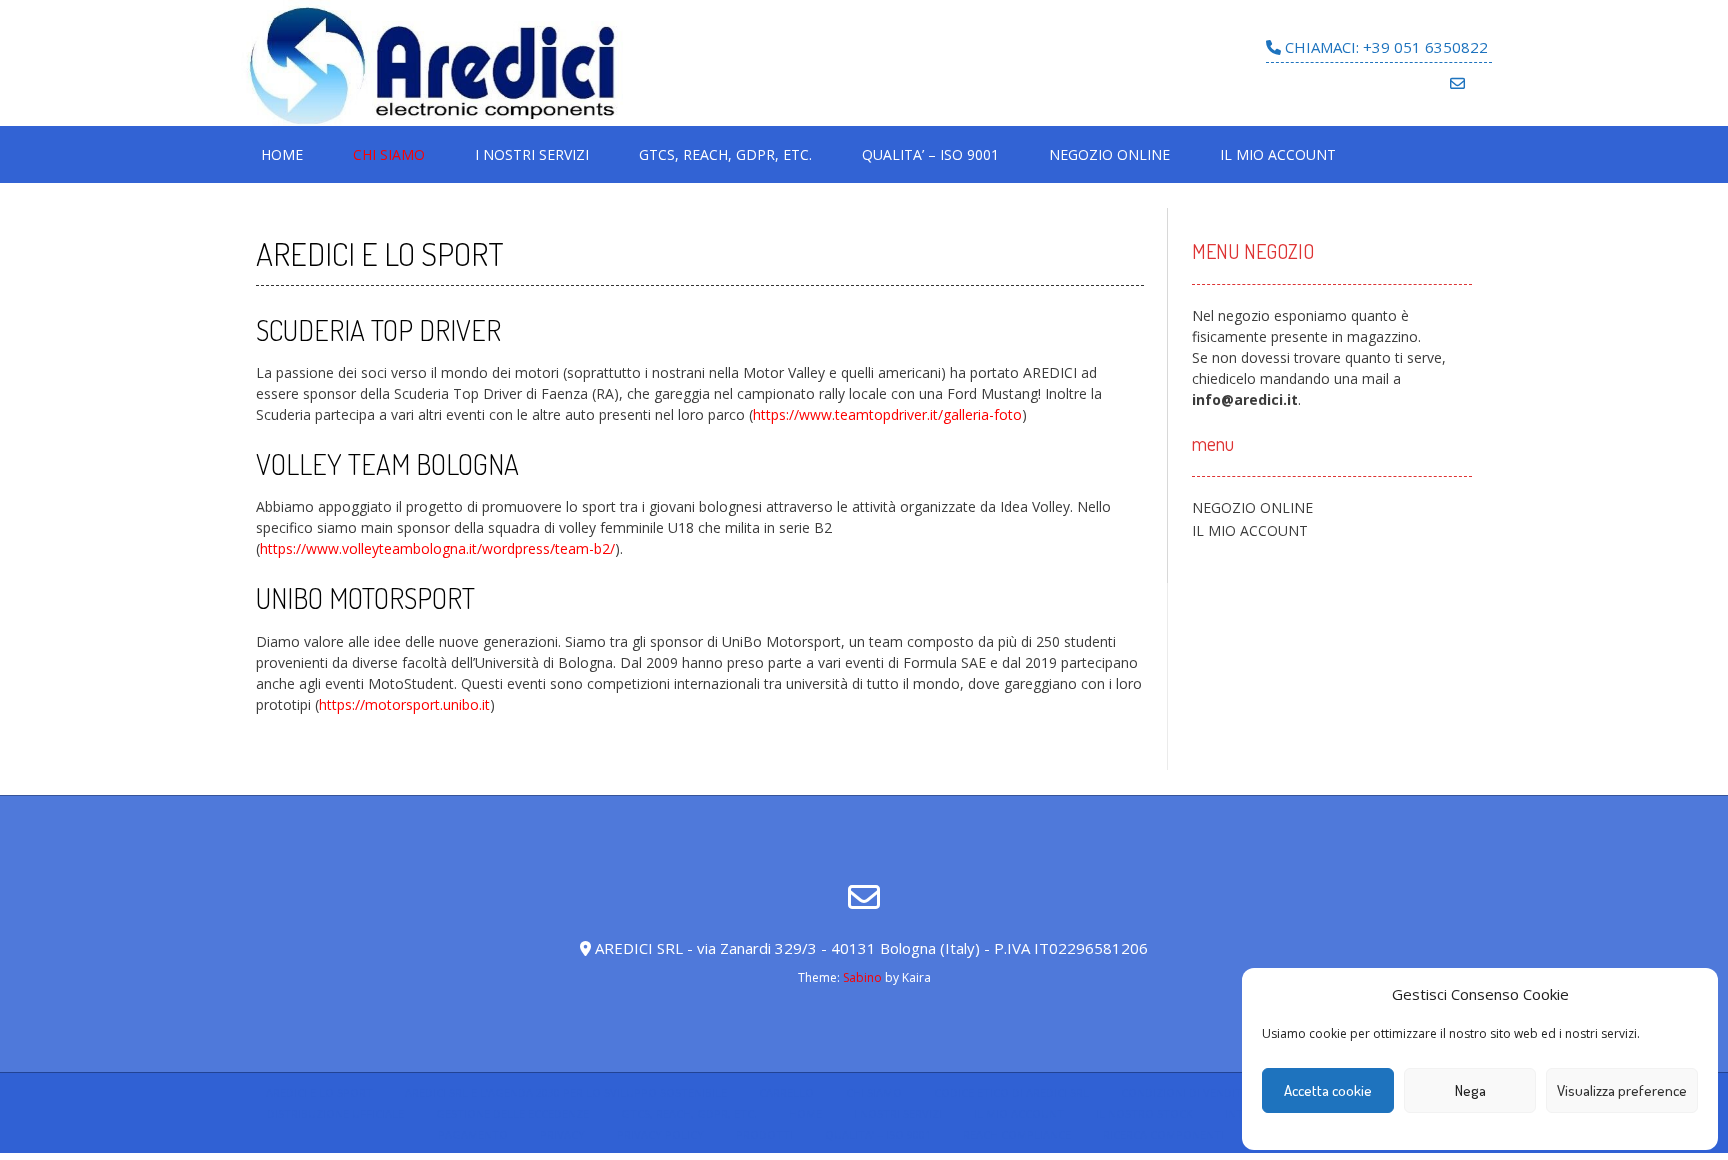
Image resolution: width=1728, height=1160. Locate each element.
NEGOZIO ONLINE (1109, 154)
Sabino (862, 977)
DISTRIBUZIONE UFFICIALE (335, 1113)
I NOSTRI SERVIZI (532, 154)
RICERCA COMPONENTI (1163, 1134)
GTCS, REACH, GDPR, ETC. (725, 154)
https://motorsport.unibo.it (404, 704)
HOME (282, 154)
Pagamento (473, 1134)
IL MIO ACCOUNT (1278, 154)
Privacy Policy (660, 1134)
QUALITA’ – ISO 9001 (930, 154)
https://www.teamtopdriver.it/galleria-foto (887, 414)
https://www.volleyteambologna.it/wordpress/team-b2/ (437, 548)
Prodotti (764, 1134)
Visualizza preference (1622, 1090)
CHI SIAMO (389, 154)
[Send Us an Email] (1457, 83)
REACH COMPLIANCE (1017, 1134)
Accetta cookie (1328, 1090)
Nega (1470, 1090)
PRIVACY (562, 1134)
